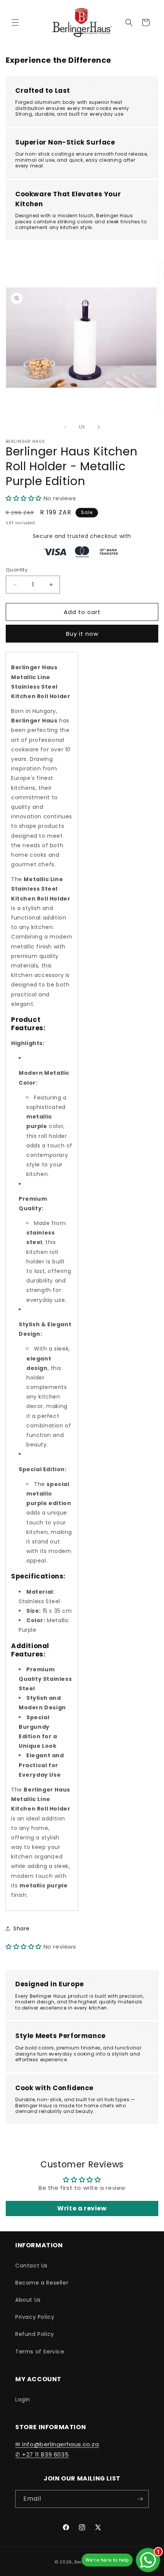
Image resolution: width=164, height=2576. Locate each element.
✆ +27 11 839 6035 (42, 2454)
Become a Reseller (42, 2283)
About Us (28, 2300)
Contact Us (31, 2266)
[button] (15, 22)
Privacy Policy (35, 2317)
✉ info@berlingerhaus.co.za (57, 2444)
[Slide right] (99, 427)
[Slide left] (65, 427)
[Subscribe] (140, 2499)
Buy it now (82, 634)
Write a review (82, 2208)
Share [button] (22, 1928)
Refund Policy (35, 2334)
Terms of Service (40, 2352)
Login (23, 2399)
